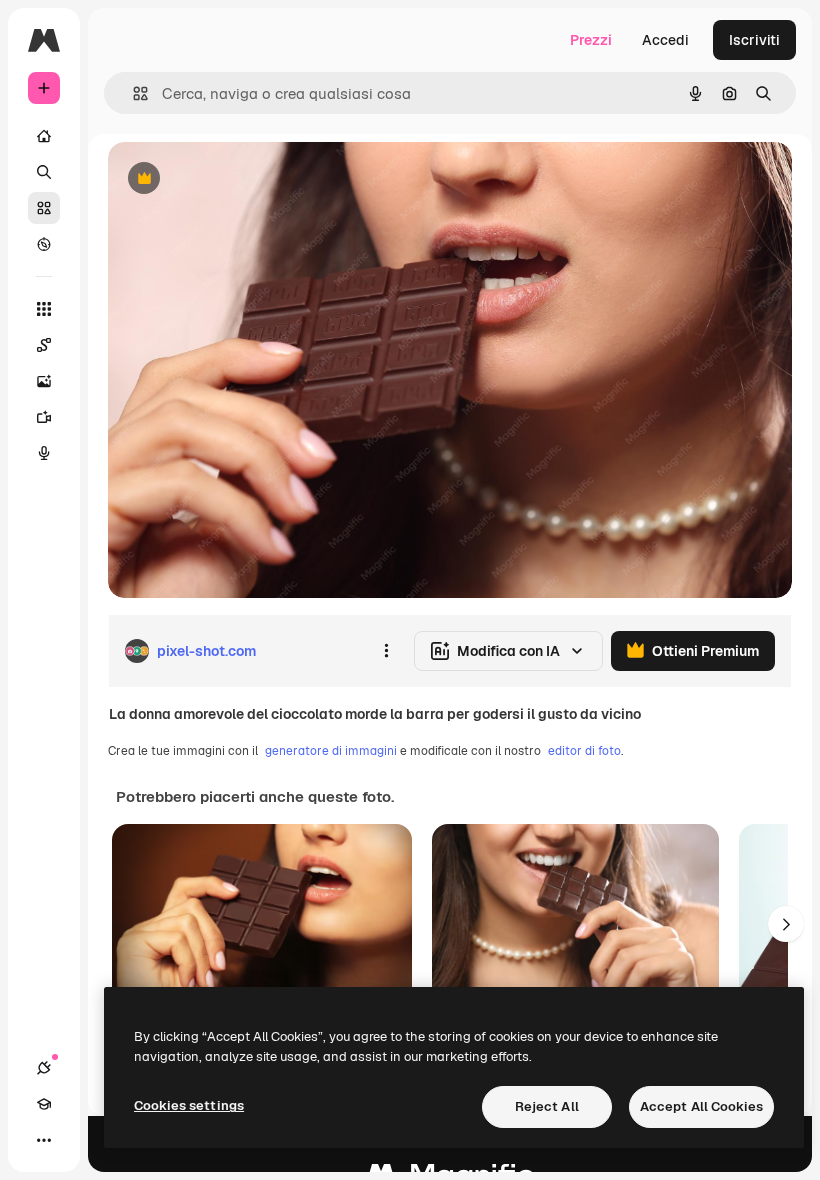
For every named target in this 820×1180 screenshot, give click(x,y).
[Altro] (44, 1140)
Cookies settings (189, 1105)
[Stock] (44, 208)
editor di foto (584, 751)
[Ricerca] (44, 172)
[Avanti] (786, 924)
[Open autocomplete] (132, 93)
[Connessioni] (44, 1068)
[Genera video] (44, 417)
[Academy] (44, 1104)
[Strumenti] (44, 309)
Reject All (547, 1106)
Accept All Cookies (701, 1106)
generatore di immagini (331, 751)
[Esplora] (44, 244)
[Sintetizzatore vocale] (44, 453)
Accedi (665, 40)
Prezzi (591, 40)
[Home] (44, 136)
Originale (240, 179)
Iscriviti (754, 40)
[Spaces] (44, 345)
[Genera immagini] (44, 381)
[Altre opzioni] (386, 651)
